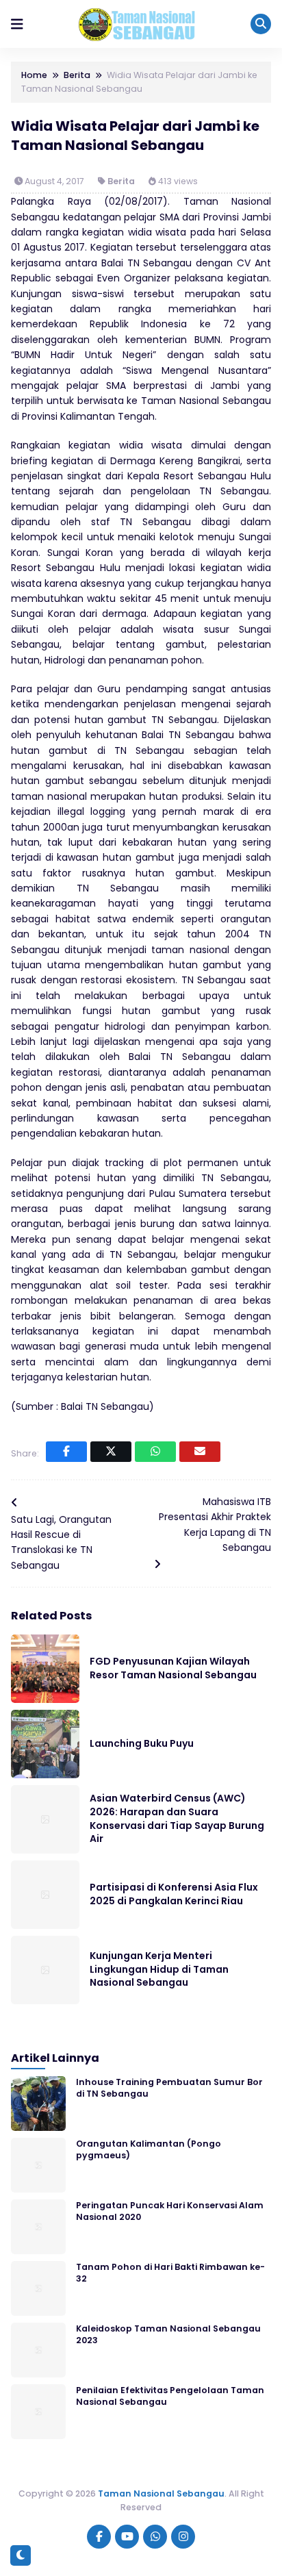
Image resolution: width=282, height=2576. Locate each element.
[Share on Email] (200, 1452)
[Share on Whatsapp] (155, 1452)
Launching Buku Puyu (142, 1743)
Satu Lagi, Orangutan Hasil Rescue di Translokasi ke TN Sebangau (61, 1542)
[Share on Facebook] (66, 1452)
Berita (121, 181)
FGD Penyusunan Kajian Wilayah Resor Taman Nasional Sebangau (173, 1668)
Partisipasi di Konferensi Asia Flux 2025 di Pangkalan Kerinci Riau (174, 1894)
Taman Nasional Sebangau (161, 2493)
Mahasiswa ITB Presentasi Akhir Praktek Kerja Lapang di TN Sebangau (215, 1525)
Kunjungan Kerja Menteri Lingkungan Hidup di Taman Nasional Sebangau (159, 1969)
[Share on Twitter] (111, 1452)
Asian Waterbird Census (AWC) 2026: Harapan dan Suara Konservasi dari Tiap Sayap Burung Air (177, 1818)
